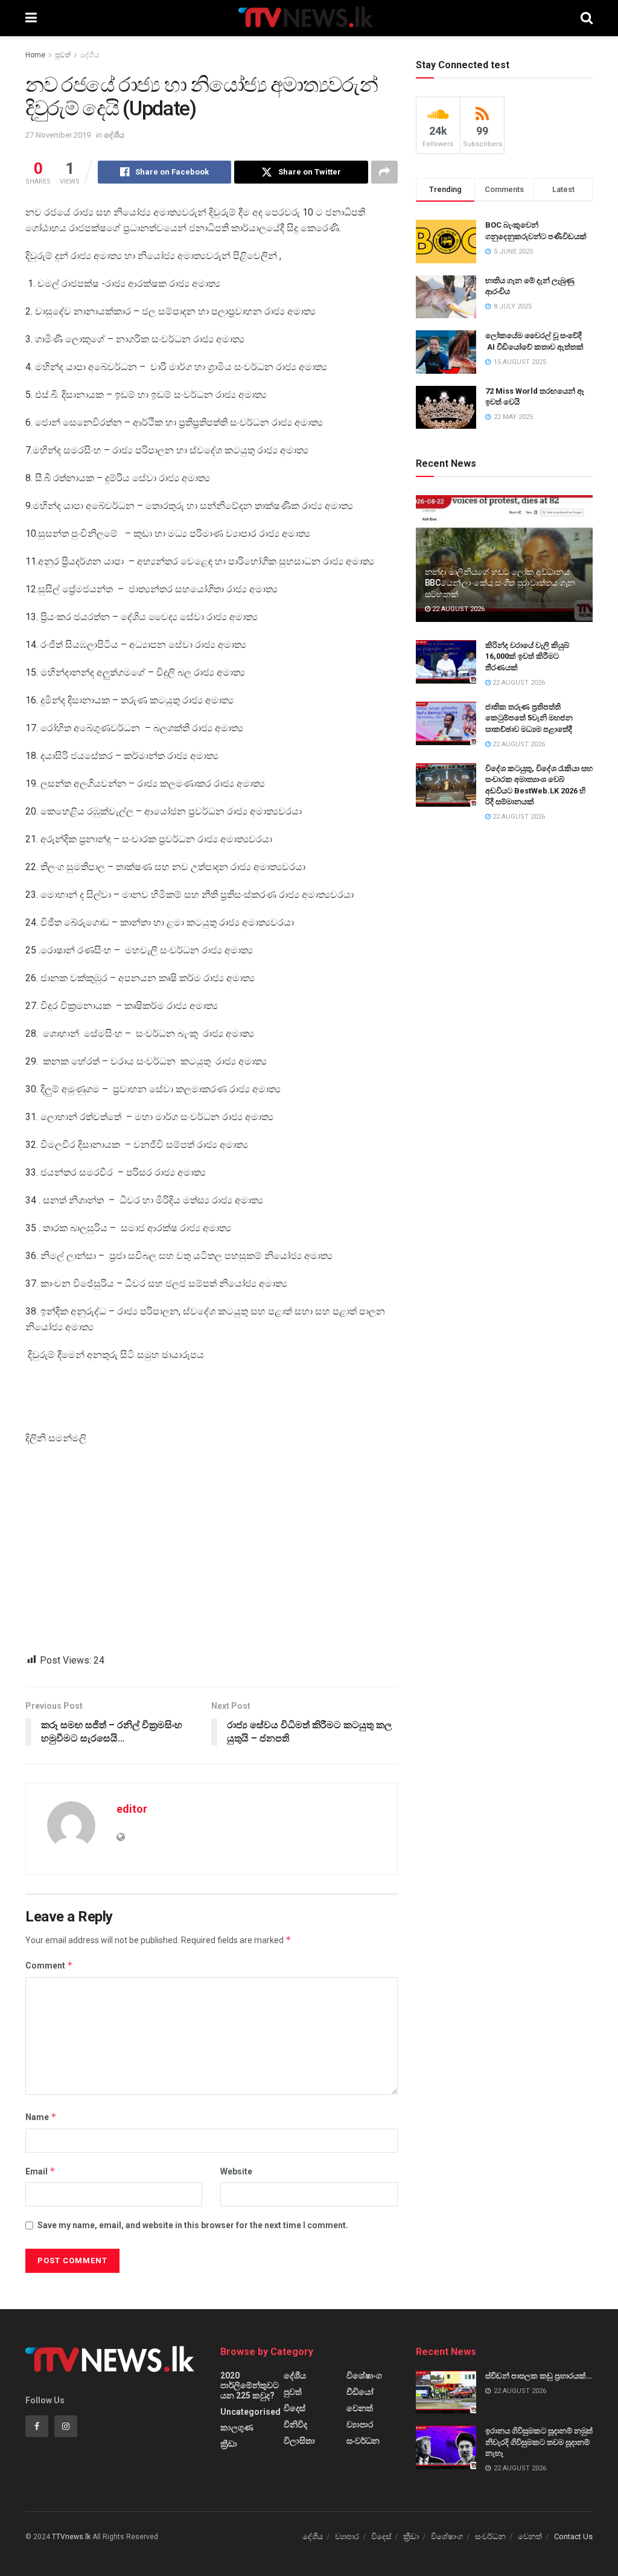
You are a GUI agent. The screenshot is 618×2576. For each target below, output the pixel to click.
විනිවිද (295, 2424)
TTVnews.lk (71, 2537)
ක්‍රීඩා (229, 2444)
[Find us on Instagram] (66, 2426)
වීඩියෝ (360, 2392)
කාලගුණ (237, 2427)
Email (40, 2171)
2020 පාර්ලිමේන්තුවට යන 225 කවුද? (250, 2385)
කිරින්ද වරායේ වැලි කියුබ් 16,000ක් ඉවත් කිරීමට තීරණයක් (527, 656)
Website (236, 2171)
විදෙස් (295, 2408)
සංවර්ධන (363, 2441)
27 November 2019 (58, 135)
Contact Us (573, 2536)
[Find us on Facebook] (37, 2426)
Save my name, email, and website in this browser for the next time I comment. (193, 2225)
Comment (49, 1965)
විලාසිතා (299, 2441)
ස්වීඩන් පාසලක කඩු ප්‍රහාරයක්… (539, 2376)
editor (132, 1809)
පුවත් (63, 55)
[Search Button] (587, 18)
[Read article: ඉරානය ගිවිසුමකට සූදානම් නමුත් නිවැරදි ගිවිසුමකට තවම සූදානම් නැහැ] (446, 2447)
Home (35, 55)
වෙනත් (360, 2408)
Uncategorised (250, 2412)
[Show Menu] (31, 18)
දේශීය (90, 55)
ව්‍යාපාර (360, 2424)
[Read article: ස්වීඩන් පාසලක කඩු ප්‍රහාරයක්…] (446, 2392)
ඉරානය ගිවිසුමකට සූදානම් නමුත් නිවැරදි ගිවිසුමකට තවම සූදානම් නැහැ (539, 2442)
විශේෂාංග (364, 2376)
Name (41, 2117)
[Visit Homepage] (309, 18)
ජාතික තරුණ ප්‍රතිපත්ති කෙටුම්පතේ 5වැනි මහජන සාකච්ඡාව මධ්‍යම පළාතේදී (529, 718)
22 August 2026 (457, 609)
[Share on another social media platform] (384, 172)
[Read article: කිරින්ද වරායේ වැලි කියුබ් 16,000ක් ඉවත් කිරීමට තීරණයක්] (446, 662)
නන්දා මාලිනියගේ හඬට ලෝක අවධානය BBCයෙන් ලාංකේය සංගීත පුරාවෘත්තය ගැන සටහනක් (500, 583)
